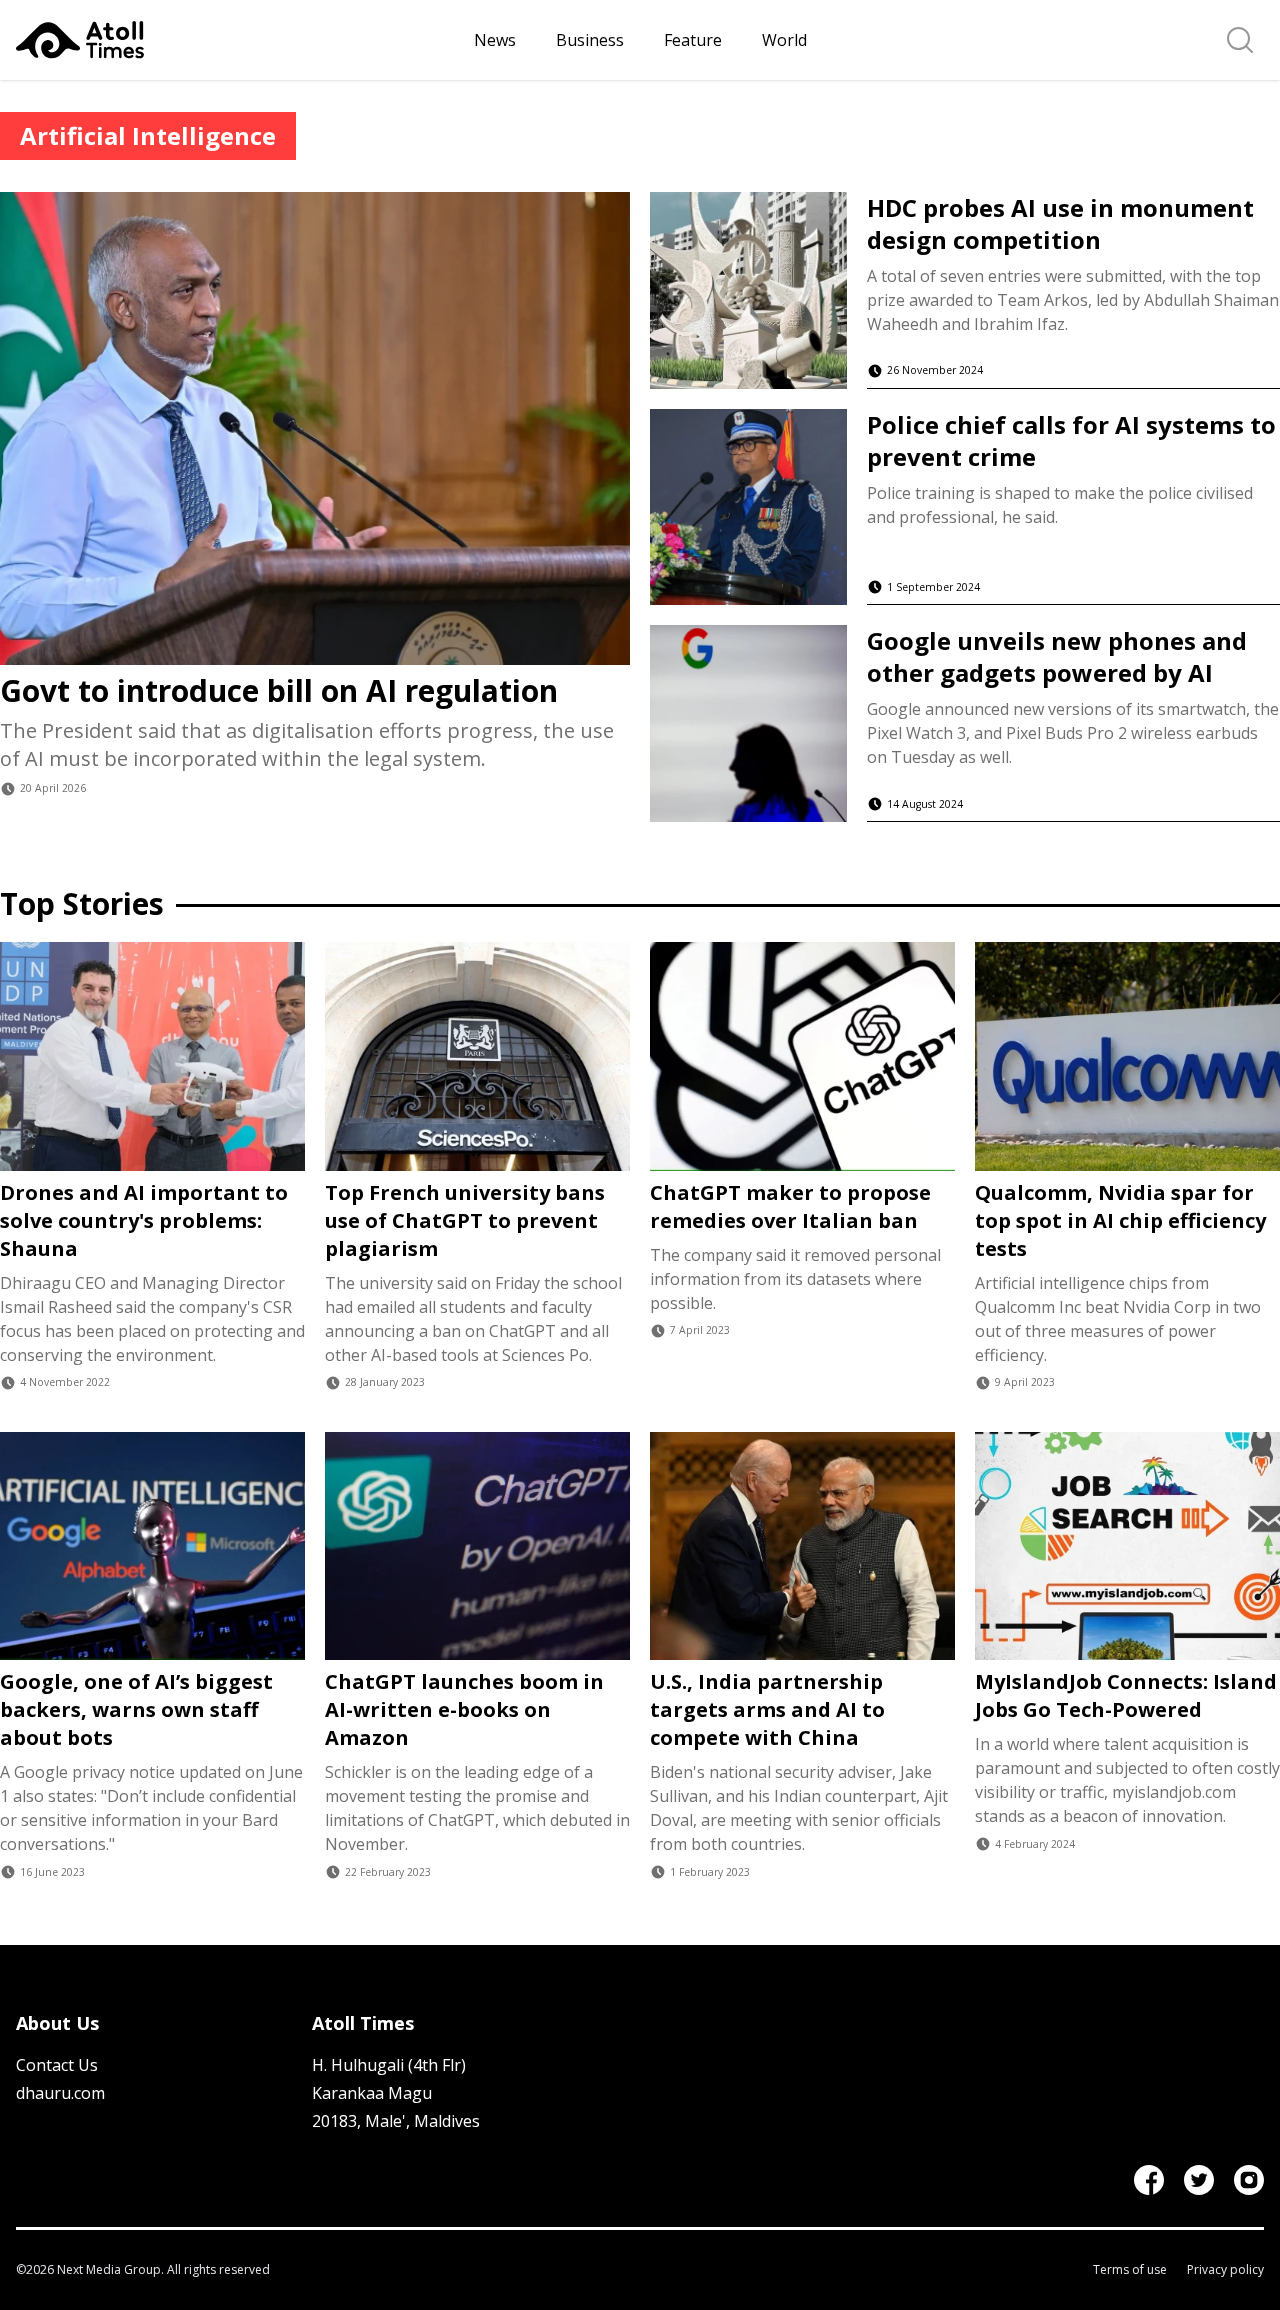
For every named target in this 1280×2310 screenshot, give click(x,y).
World (784, 40)
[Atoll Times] (237, 40)
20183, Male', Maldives (396, 2121)
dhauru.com (60, 2093)
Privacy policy (1225, 2270)
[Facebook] (1149, 2180)
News (495, 40)
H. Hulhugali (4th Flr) (389, 2065)
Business (590, 40)
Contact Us (57, 2065)
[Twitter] (1199, 2180)
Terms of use (1130, 2270)
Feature (693, 40)
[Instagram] (1249, 2180)
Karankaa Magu (372, 2093)
